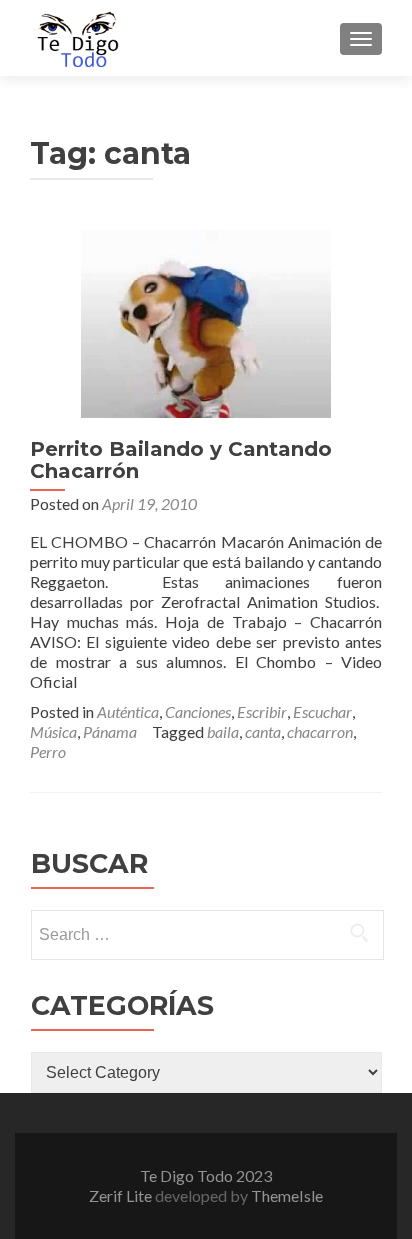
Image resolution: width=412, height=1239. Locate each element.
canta (263, 731)
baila (223, 731)
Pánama (110, 731)
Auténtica (128, 711)
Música (53, 731)
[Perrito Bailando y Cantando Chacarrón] (206, 321)
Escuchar (322, 711)
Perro (48, 751)
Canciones (198, 711)
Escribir (262, 711)
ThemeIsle (287, 1195)
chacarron (320, 731)
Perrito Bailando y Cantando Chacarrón (181, 460)
